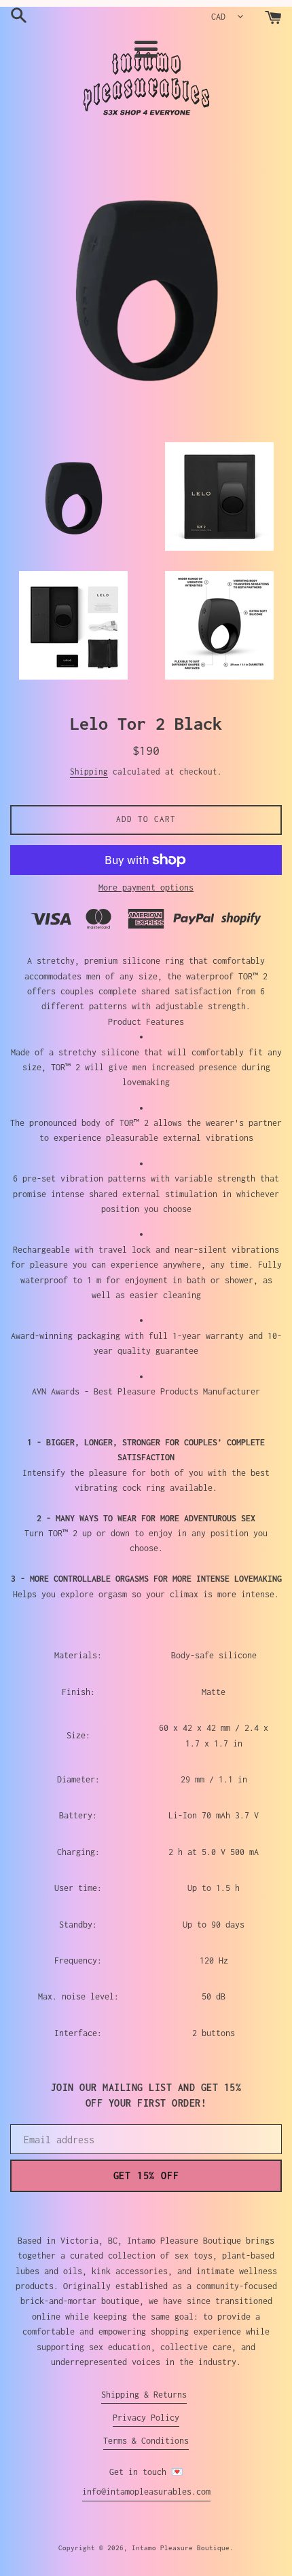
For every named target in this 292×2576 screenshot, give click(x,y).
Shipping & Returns (144, 2395)
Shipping (89, 772)
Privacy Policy (146, 2418)
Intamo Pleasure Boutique (181, 2548)
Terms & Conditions (146, 2441)
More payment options (146, 887)
